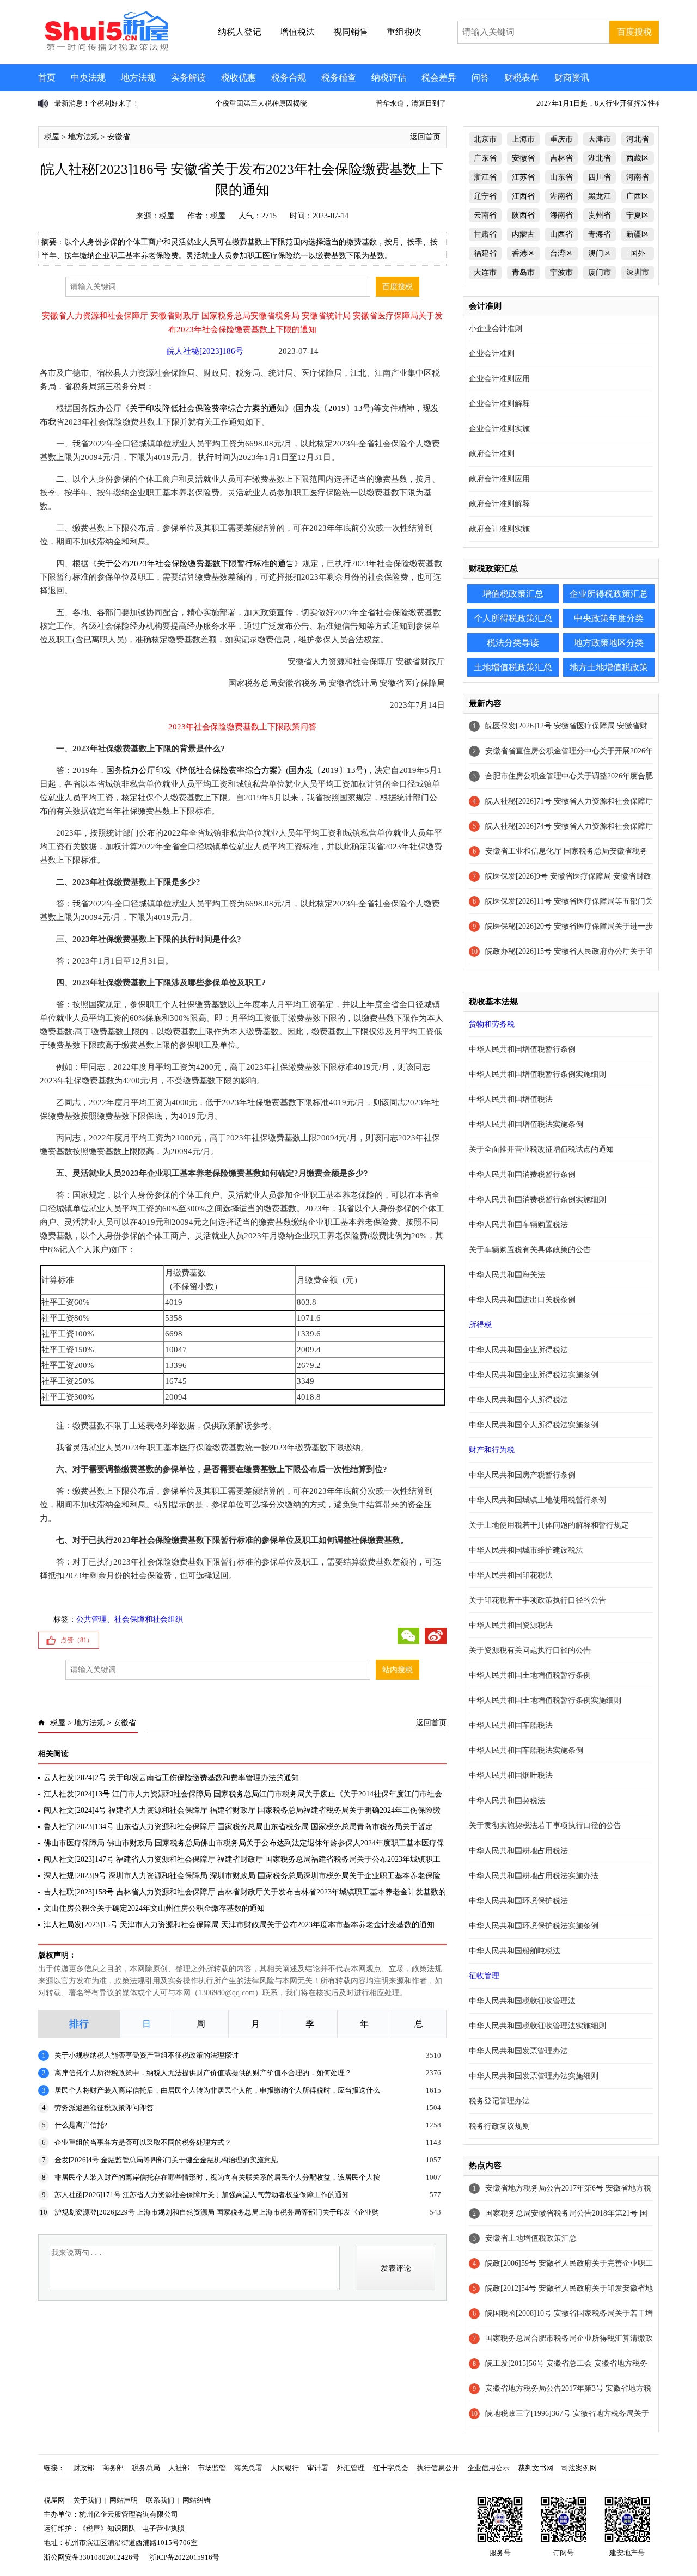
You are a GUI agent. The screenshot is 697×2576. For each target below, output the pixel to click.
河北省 (638, 139)
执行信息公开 (438, 2468)
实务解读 (188, 78)
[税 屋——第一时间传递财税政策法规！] (105, 49)
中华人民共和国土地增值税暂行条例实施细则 (545, 1700)
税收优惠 (239, 78)
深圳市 (638, 272)
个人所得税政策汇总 (513, 618)
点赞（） (77, 1640)
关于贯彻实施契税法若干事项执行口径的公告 (545, 1826)
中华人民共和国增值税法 (511, 1099)
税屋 (52, 137)
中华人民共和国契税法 (507, 1801)
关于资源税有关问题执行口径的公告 (530, 1650)
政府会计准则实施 (499, 529)
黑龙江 (600, 196)
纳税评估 (389, 78)
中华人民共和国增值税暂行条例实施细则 (537, 1074)
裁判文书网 (536, 2468)
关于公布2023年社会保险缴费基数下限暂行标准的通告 (195, 563)
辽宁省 (485, 196)
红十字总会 (391, 2468)
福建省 (485, 253)
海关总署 (248, 2468)
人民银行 (285, 2468)
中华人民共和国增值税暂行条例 (522, 1049)
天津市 (600, 139)
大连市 (485, 272)
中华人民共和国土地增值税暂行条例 (530, 1675)
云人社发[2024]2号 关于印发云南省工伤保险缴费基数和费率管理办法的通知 (171, 1778)
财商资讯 (572, 78)
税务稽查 (339, 78)
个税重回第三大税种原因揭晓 (100, 103)
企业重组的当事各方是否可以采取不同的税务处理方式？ (143, 2142)
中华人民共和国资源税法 (511, 1625)
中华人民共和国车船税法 (511, 1725)
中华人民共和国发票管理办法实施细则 (534, 2076)
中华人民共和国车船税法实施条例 (526, 1750)
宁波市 (561, 272)
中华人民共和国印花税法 (511, 1575)
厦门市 (600, 272)
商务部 (113, 2468)
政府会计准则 (492, 454)
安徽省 (119, 137)
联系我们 (160, 2500)
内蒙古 (523, 234)
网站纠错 (197, 2500)
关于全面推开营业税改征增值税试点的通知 (541, 1149)
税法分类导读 (513, 643)
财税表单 (522, 78)
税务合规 (289, 78)
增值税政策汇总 (513, 594)
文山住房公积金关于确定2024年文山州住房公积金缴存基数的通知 (154, 1908)
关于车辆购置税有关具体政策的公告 (530, 1250)
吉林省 (561, 158)
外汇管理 (351, 2468)
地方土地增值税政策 (609, 667)
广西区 (638, 196)
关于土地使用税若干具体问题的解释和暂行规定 (549, 1525)
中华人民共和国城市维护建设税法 (526, 1550)
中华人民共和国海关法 (507, 1275)
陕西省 (523, 215)
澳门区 (600, 253)
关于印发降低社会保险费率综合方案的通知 (207, 408)
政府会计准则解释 (499, 504)
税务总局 (146, 2468)
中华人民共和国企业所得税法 (518, 1350)
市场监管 (212, 2468)
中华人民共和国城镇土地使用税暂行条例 (537, 1500)
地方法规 (138, 78)
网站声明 (124, 2500)
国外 (638, 253)
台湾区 (561, 253)
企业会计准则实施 (499, 429)
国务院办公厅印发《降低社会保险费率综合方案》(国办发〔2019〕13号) (236, 770)
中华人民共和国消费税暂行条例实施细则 (537, 1200)
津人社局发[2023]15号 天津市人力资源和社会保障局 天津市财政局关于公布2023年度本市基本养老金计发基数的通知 (239, 1925)
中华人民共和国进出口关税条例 (522, 1300)
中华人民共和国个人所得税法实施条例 (534, 1425)
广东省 (485, 158)
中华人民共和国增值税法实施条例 (526, 1124)
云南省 (485, 215)
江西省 (523, 196)
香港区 (523, 253)
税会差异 (439, 78)
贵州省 (600, 215)
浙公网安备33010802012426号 (91, 2557)
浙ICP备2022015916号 (184, 2557)
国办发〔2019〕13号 (333, 408)
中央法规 (88, 78)
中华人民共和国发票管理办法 (518, 2051)
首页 (47, 78)
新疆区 (638, 234)
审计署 (318, 2468)
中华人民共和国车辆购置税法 (518, 1225)
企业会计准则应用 (499, 379)
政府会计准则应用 (499, 479)
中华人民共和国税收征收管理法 (522, 2001)
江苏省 (523, 177)
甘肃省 (485, 234)
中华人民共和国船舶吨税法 (515, 1951)
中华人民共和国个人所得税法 (518, 1400)
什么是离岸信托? (81, 2125)
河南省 (638, 177)
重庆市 (561, 139)
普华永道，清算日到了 (250, 103)
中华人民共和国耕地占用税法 (518, 1851)
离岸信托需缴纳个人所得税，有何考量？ (600, 103)
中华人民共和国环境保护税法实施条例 (534, 1926)
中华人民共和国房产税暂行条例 (522, 1475)
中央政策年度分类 (609, 618)
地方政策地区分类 (609, 643)
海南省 (561, 215)
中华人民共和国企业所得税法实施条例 (534, 1375)
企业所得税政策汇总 (609, 594)
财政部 (84, 2468)
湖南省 (561, 196)
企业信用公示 (488, 2468)
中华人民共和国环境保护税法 (518, 1901)
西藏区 (638, 158)
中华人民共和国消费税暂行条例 (522, 1174)
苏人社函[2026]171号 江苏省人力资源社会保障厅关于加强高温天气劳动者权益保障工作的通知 (202, 2195)
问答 (480, 78)
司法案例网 (579, 2468)
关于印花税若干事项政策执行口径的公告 (537, 1600)
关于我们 (87, 2500)
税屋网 (54, 2500)
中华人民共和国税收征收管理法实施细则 (537, 2026)
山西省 (561, 234)
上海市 (523, 139)
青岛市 (523, 272)
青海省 (600, 234)
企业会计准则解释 (499, 404)
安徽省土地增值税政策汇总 (531, 2238)
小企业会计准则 (496, 329)
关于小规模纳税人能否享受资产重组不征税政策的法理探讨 (146, 2055)
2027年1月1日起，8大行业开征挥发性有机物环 (449, 103)
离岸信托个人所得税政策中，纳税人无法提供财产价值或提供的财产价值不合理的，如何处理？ (203, 2073)
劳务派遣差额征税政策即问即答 (104, 2108)
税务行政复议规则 (499, 2126)
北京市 (485, 139)
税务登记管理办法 (499, 2101)
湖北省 (600, 158)
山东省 (561, 177)
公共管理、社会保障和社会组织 (130, 1619)
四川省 (600, 177)
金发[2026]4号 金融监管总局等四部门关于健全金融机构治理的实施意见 (166, 2160)
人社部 (179, 2468)
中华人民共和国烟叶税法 (511, 1775)
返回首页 (425, 137)
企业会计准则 (492, 354)
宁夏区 (638, 215)
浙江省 (485, 177)
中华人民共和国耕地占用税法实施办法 (534, 1876)
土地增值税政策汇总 (513, 667)
